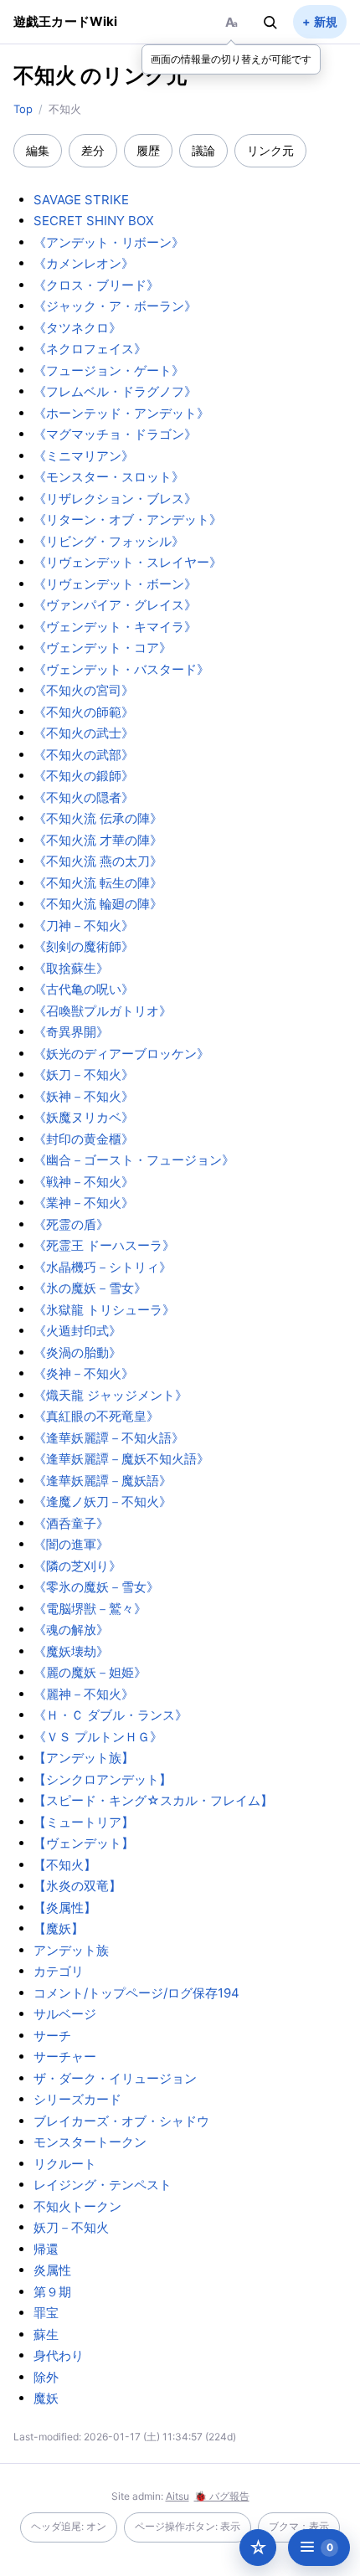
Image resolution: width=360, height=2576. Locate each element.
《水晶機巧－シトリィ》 (103, 1267)
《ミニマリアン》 (84, 456)
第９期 (52, 2292)
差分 (93, 150)
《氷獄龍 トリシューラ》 (104, 1310)
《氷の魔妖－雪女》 (90, 1288)
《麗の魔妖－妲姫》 (90, 1672)
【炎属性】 (65, 1908)
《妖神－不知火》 (84, 1096)
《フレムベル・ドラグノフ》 (115, 391)
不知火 (44, 75)
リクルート (65, 2164)
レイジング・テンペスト (103, 2185)
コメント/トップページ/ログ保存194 (136, 1993)
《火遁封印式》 (77, 1331)
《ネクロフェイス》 (90, 349)
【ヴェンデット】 (84, 1843)
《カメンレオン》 (84, 263)
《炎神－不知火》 (84, 1373)
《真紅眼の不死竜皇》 (96, 1416)
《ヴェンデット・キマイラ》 (115, 627)
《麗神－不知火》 (84, 1694)
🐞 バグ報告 (222, 2496)
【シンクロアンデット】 (103, 1779)
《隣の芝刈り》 (77, 1566)
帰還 (46, 2249)
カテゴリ (59, 1971)
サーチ (52, 2036)
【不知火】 (65, 1865)
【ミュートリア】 (84, 1822)
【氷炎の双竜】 (77, 1886)
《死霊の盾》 (71, 1224)
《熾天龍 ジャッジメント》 (111, 1395)
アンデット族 (71, 1950)
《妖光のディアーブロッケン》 (121, 1054)
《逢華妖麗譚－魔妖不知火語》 (121, 1459)
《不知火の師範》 (84, 712)
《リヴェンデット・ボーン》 (115, 584)
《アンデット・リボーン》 (109, 242)
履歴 (148, 150)
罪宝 (46, 2313)
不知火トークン (77, 2206)
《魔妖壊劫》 (71, 1651)
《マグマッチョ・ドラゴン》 (115, 434)
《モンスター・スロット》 (109, 477)
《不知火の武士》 (84, 733)
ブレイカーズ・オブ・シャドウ (121, 2121)
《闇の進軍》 (71, 1544)
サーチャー (65, 2057)
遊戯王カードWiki (66, 21)
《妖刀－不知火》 (84, 1075)
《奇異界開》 (71, 1032)
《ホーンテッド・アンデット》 (121, 413)
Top (23, 109)
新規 (326, 21)
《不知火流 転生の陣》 (98, 883)
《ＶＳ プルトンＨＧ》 (98, 1737)
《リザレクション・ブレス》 (115, 499)
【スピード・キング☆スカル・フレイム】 (153, 1800)
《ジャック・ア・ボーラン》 (115, 306)
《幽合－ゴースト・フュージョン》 (134, 1160)
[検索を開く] (270, 22)
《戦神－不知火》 (84, 1182)
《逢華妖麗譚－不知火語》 (109, 1438)
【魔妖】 (59, 1928)
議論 (203, 150)
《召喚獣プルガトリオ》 (103, 1011)
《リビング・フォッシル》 (109, 541)
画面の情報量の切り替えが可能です (231, 59)
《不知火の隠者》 (84, 797)
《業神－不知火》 (84, 1203)
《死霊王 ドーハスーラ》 (104, 1245)
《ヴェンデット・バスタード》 (121, 669)
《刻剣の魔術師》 (84, 946)
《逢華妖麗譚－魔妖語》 (103, 1481)
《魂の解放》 (71, 1630)
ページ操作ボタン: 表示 (188, 2526)
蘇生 (46, 2334)
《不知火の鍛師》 (84, 776)
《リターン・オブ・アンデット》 (128, 519)
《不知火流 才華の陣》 (98, 840)
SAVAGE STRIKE (81, 200)
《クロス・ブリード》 (96, 285)
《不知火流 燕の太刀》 (98, 861)
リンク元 (270, 150)
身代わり (59, 2355)
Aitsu (177, 2496)
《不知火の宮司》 (84, 690)
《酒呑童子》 (71, 1523)
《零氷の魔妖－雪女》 (96, 1587)
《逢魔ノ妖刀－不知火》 (103, 1501)
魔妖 (46, 2398)
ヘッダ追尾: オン (69, 2526)
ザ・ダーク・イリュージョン (115, 2078)
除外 (46, 2377)
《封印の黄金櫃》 (84, 1139)
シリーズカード (77, 2099)
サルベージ (65, 2014)
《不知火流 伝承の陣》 (98, 818)
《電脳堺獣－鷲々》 (90, 1609)
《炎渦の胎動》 (77, 1352)
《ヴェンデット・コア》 (103, 648)
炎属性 (52, 2270)
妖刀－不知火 (71, 2227)
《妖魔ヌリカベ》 (84, 1117)
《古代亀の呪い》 (84, 989)
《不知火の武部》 (84, 755)
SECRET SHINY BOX (94, 221)
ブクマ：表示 (299, 2526)
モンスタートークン (90, 2142)
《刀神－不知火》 (84, 926)
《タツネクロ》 (77, 328)
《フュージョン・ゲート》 (109, 370)
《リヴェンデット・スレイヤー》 (128, 562)
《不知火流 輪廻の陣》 (98, 904)
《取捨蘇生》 (71, 968)
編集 (38, 150)
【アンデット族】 (84, 1758)
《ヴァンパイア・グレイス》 (115, 605)
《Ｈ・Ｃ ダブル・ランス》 (111, 1715)
